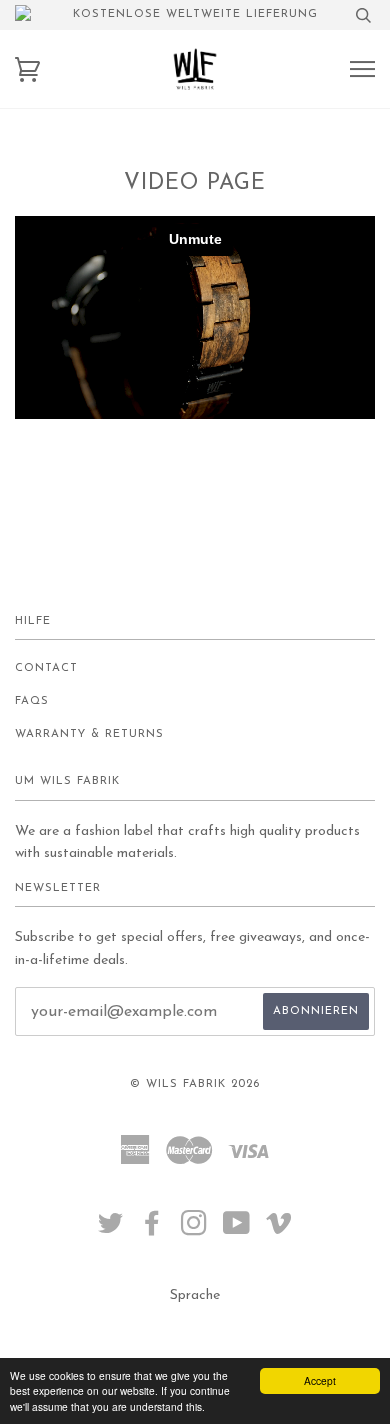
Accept (320, 1380)
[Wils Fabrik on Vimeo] (279, 1230)
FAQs (32, 701)
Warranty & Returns (89, 734)
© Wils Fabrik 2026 (195, 1084)
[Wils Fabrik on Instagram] (194, 1230)
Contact (46, 668)
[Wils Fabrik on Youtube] (237, 1230)
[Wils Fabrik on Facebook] (152, 1230)
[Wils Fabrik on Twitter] (111, 1230)
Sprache (195, 1295)
